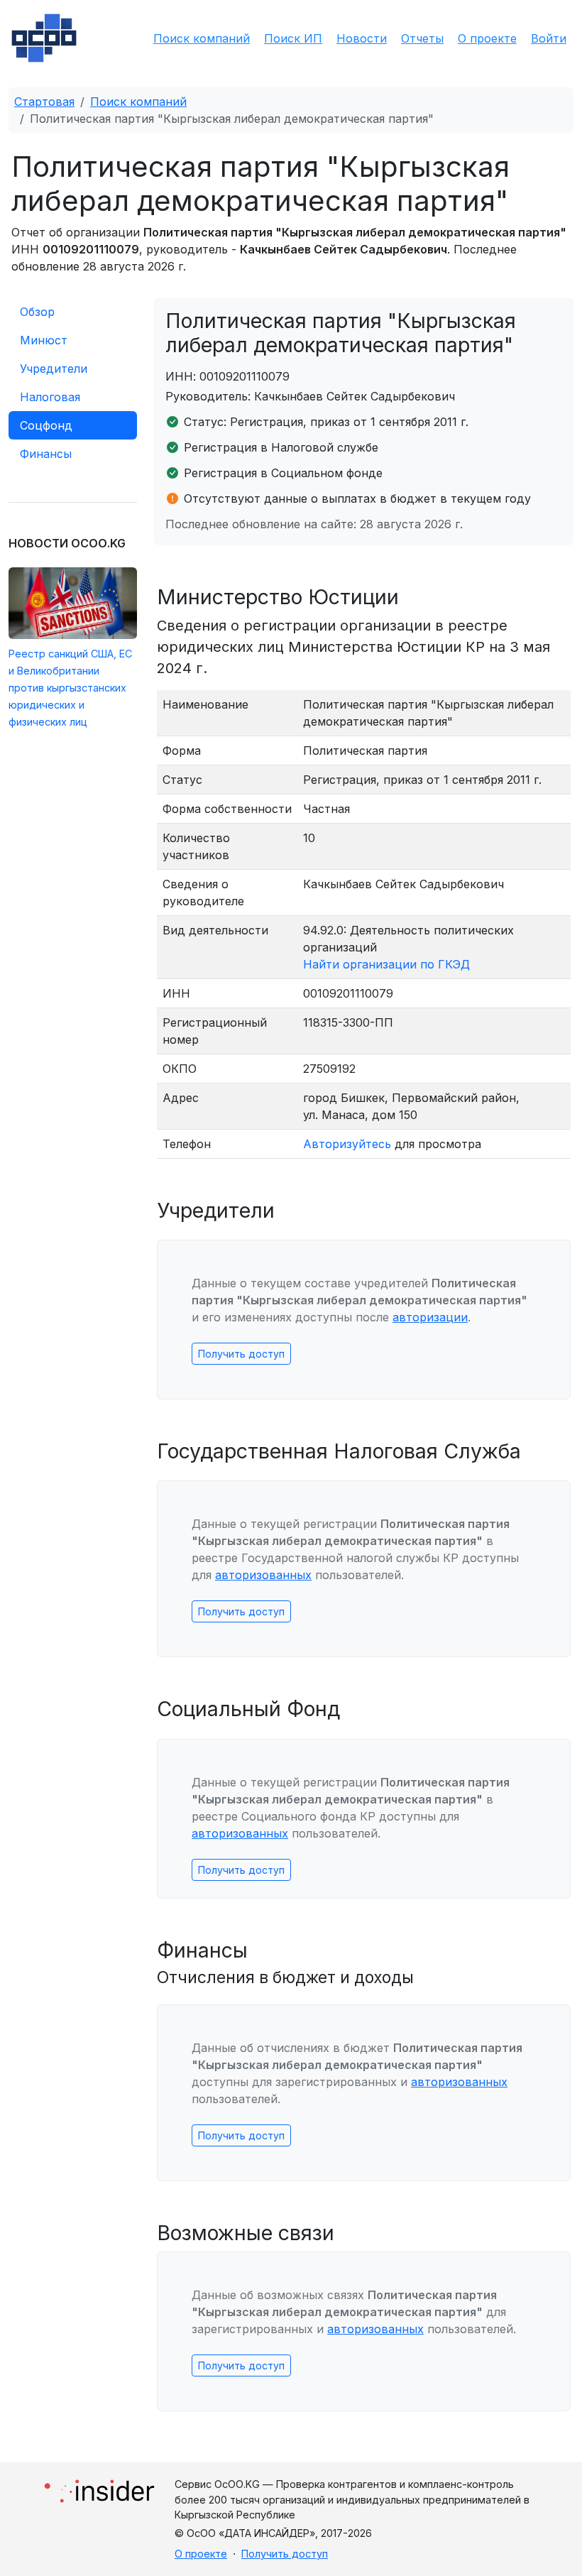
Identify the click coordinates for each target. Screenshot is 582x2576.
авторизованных (263, 1575)
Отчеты (422, 38)
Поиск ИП (293, 38)
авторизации (430, 1317)
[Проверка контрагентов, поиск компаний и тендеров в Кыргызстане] (44, 38)
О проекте (487, 38)
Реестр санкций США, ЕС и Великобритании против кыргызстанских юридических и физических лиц (70, 688)
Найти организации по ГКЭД (386, 964)
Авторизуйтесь (347, 1144)
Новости (362, 38)
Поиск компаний (202, 38)
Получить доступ (241, 1354)
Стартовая (44, 102)
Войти (549, 38)
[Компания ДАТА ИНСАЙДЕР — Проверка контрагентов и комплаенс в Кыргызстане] (99, 2487)
